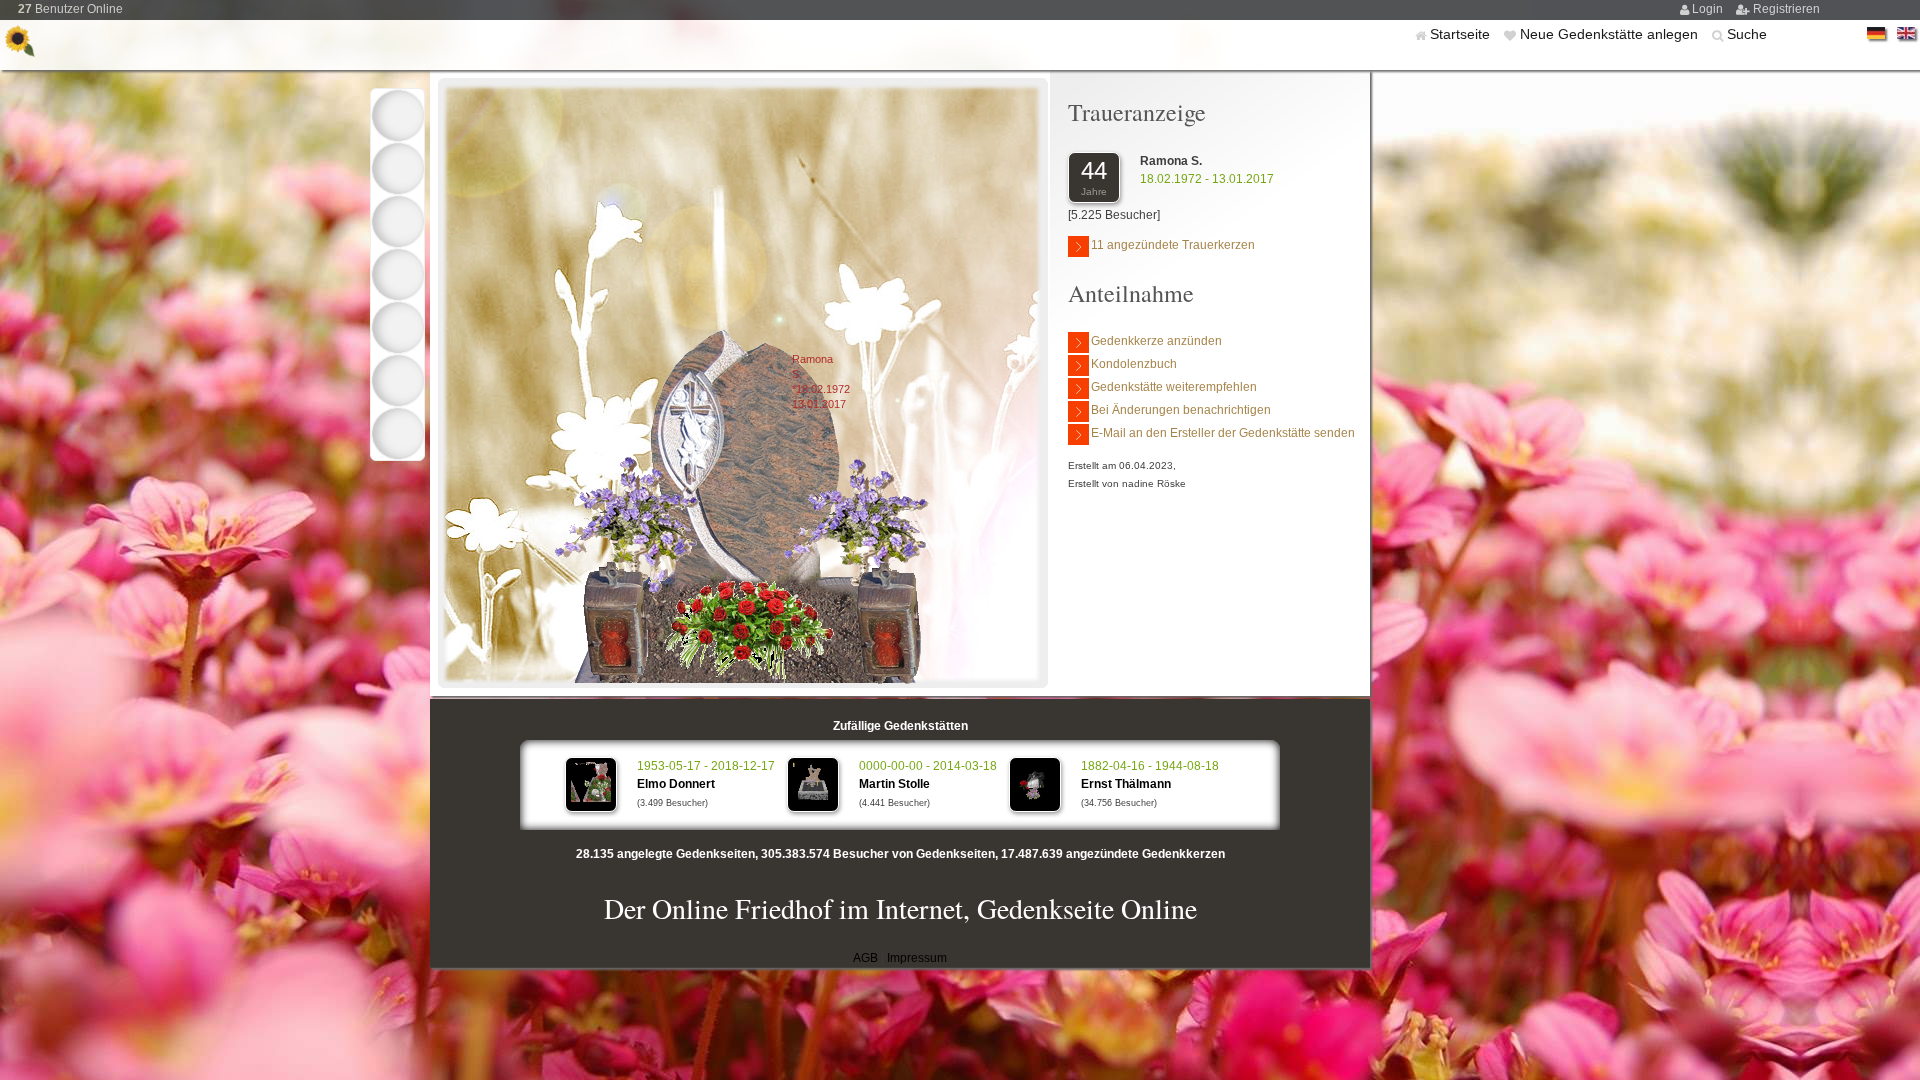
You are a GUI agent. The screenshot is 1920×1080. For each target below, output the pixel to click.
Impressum (917, 958)
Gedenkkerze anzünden (1156, 341)
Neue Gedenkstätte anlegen (1611, 34)
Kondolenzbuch (1134, 364)
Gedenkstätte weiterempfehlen (1174, 387)
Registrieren (1786, 9)
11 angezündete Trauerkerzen (1173, 245)
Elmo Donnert (676, 784)
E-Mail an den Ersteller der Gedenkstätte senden (1223, 433)
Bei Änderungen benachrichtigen (1181, 410)
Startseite (1462, 34)
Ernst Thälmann (1126, 784)
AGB (865, 958)
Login (1709, 9)
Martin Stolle (894, 784)
